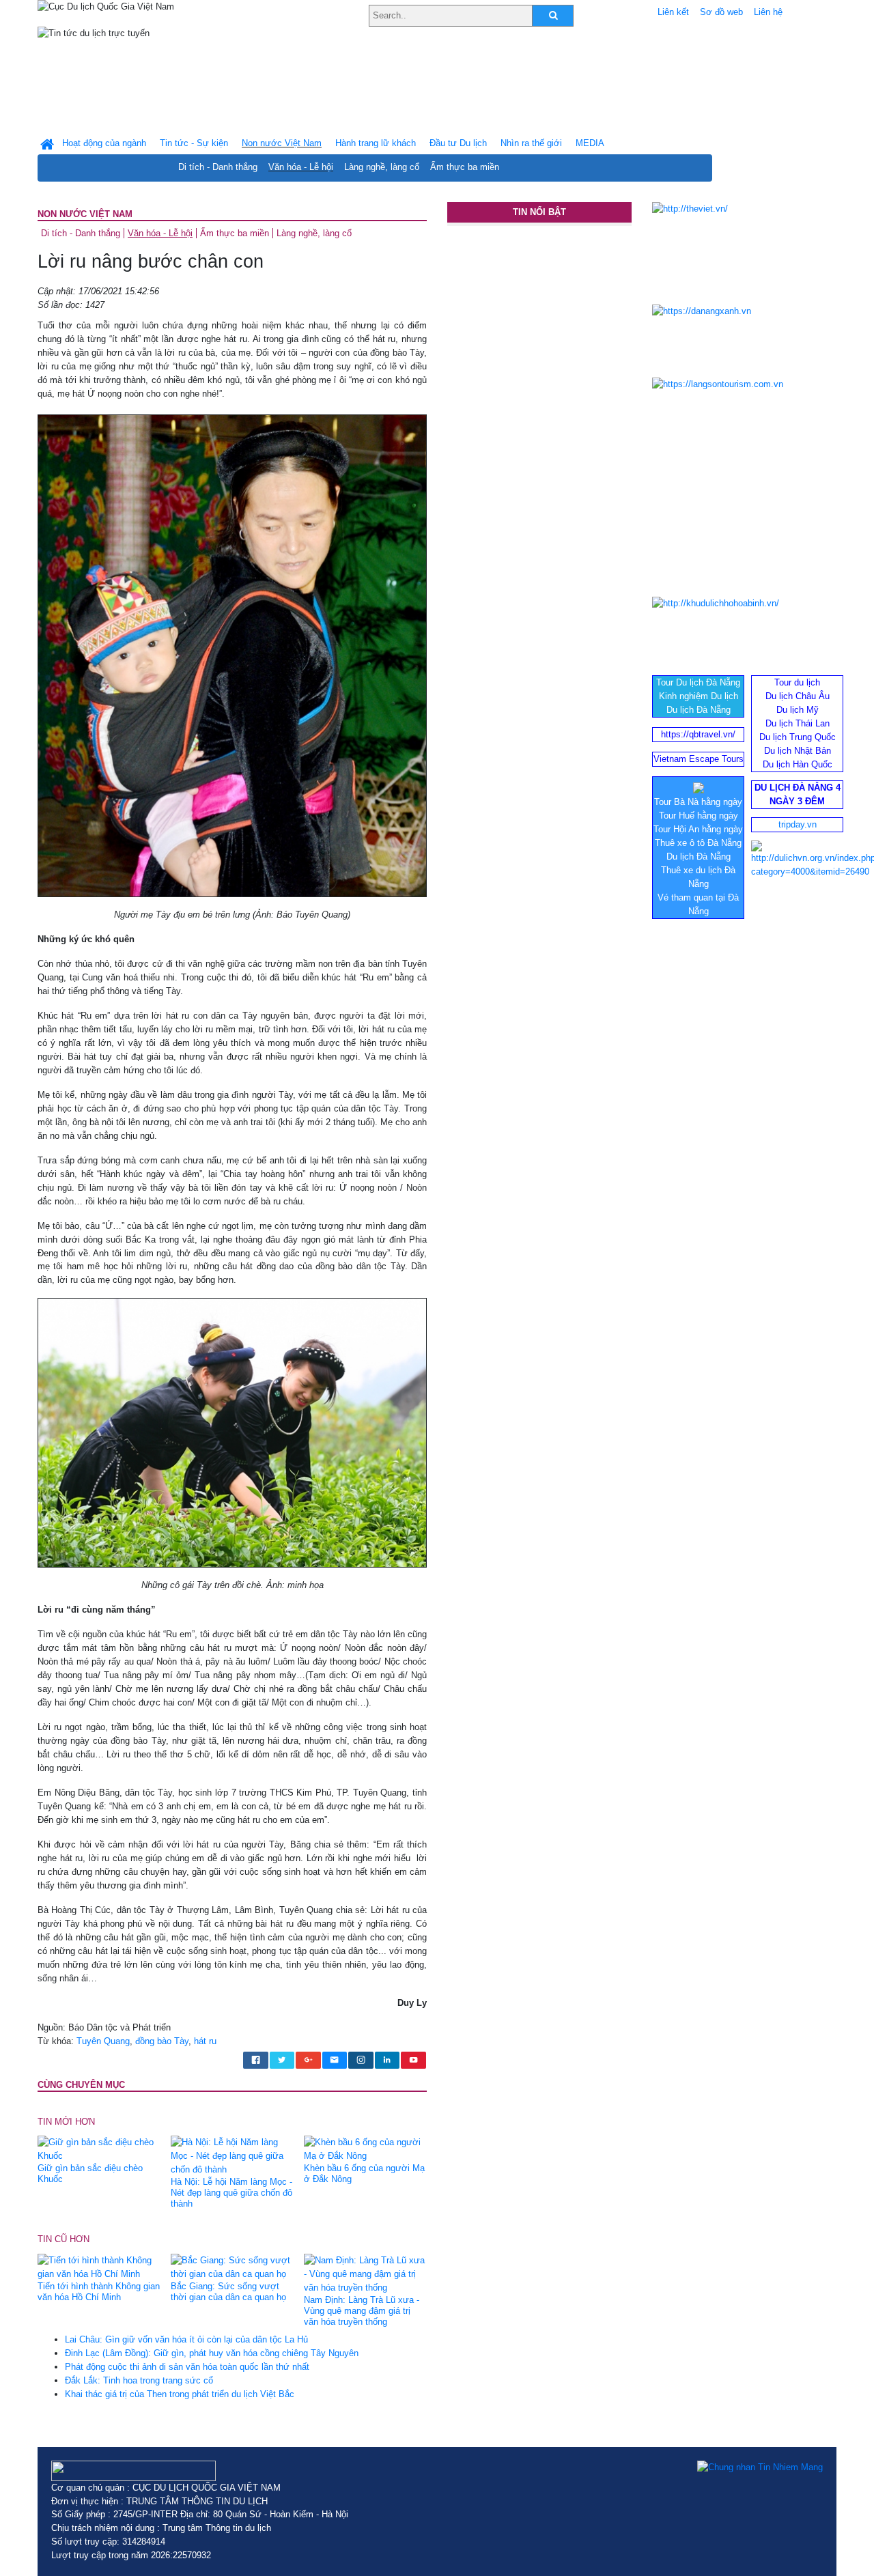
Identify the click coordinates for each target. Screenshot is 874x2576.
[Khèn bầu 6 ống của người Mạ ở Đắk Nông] (365, 2149)
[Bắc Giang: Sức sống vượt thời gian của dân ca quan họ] (232, 2266)
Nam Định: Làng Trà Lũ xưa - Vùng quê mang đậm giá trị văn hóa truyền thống (362, 2311)
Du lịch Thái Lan (798, 723)
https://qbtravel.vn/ (698, 734)
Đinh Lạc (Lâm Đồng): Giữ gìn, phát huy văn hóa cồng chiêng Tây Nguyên (212, 2353)
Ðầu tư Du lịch (458, 143)
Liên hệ (768, 12)
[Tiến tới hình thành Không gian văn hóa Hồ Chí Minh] (99, 2266)
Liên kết (673, 12)
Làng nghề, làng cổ (382, 167)
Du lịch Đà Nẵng (699, 710)
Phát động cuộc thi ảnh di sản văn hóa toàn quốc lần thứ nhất (187, 2367)
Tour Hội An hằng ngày (698, 829)
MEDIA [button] (590, 143)
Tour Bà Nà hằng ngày (698, 802)
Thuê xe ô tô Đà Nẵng (698, 843)
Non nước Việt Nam (85, 214)
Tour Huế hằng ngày (699, 816)
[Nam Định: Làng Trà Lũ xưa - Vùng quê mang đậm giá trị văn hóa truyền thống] (365, 2273)
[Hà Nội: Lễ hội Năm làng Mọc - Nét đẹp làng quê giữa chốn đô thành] (232, 2156)
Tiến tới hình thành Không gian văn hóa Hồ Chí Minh (99, 2292)
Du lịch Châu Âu (798, 696)
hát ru (205, 2041)
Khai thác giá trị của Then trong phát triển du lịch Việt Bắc (180, 2394)
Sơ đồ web (721, 12)
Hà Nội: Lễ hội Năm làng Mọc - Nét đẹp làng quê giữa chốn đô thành (231, 2193)
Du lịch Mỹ (798, 710)
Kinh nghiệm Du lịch (699, 696)
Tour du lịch (797, 682)
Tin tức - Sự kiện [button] (194, 143)
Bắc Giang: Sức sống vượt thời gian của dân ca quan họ (228, 2292)
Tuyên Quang (103, 2041)
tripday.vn (798, 824)
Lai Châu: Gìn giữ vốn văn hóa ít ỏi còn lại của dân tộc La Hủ (186, 2339)
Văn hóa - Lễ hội (301, 167)
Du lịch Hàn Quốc (798, 764)
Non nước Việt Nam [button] (282, 143)
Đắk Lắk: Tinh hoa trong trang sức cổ (139, 2380)
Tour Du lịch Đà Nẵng (698, 682)
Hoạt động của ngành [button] (104, 143)
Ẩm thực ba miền (465, 167)
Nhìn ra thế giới (531, 143)
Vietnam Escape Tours (699, 759)
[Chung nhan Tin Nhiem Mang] (760, 2467)
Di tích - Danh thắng (218, 167)
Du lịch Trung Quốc (798, 737)
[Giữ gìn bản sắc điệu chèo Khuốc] (99, 2149)
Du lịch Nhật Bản (798, 751)
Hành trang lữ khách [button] (376, 143)
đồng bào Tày (162, 2041)
